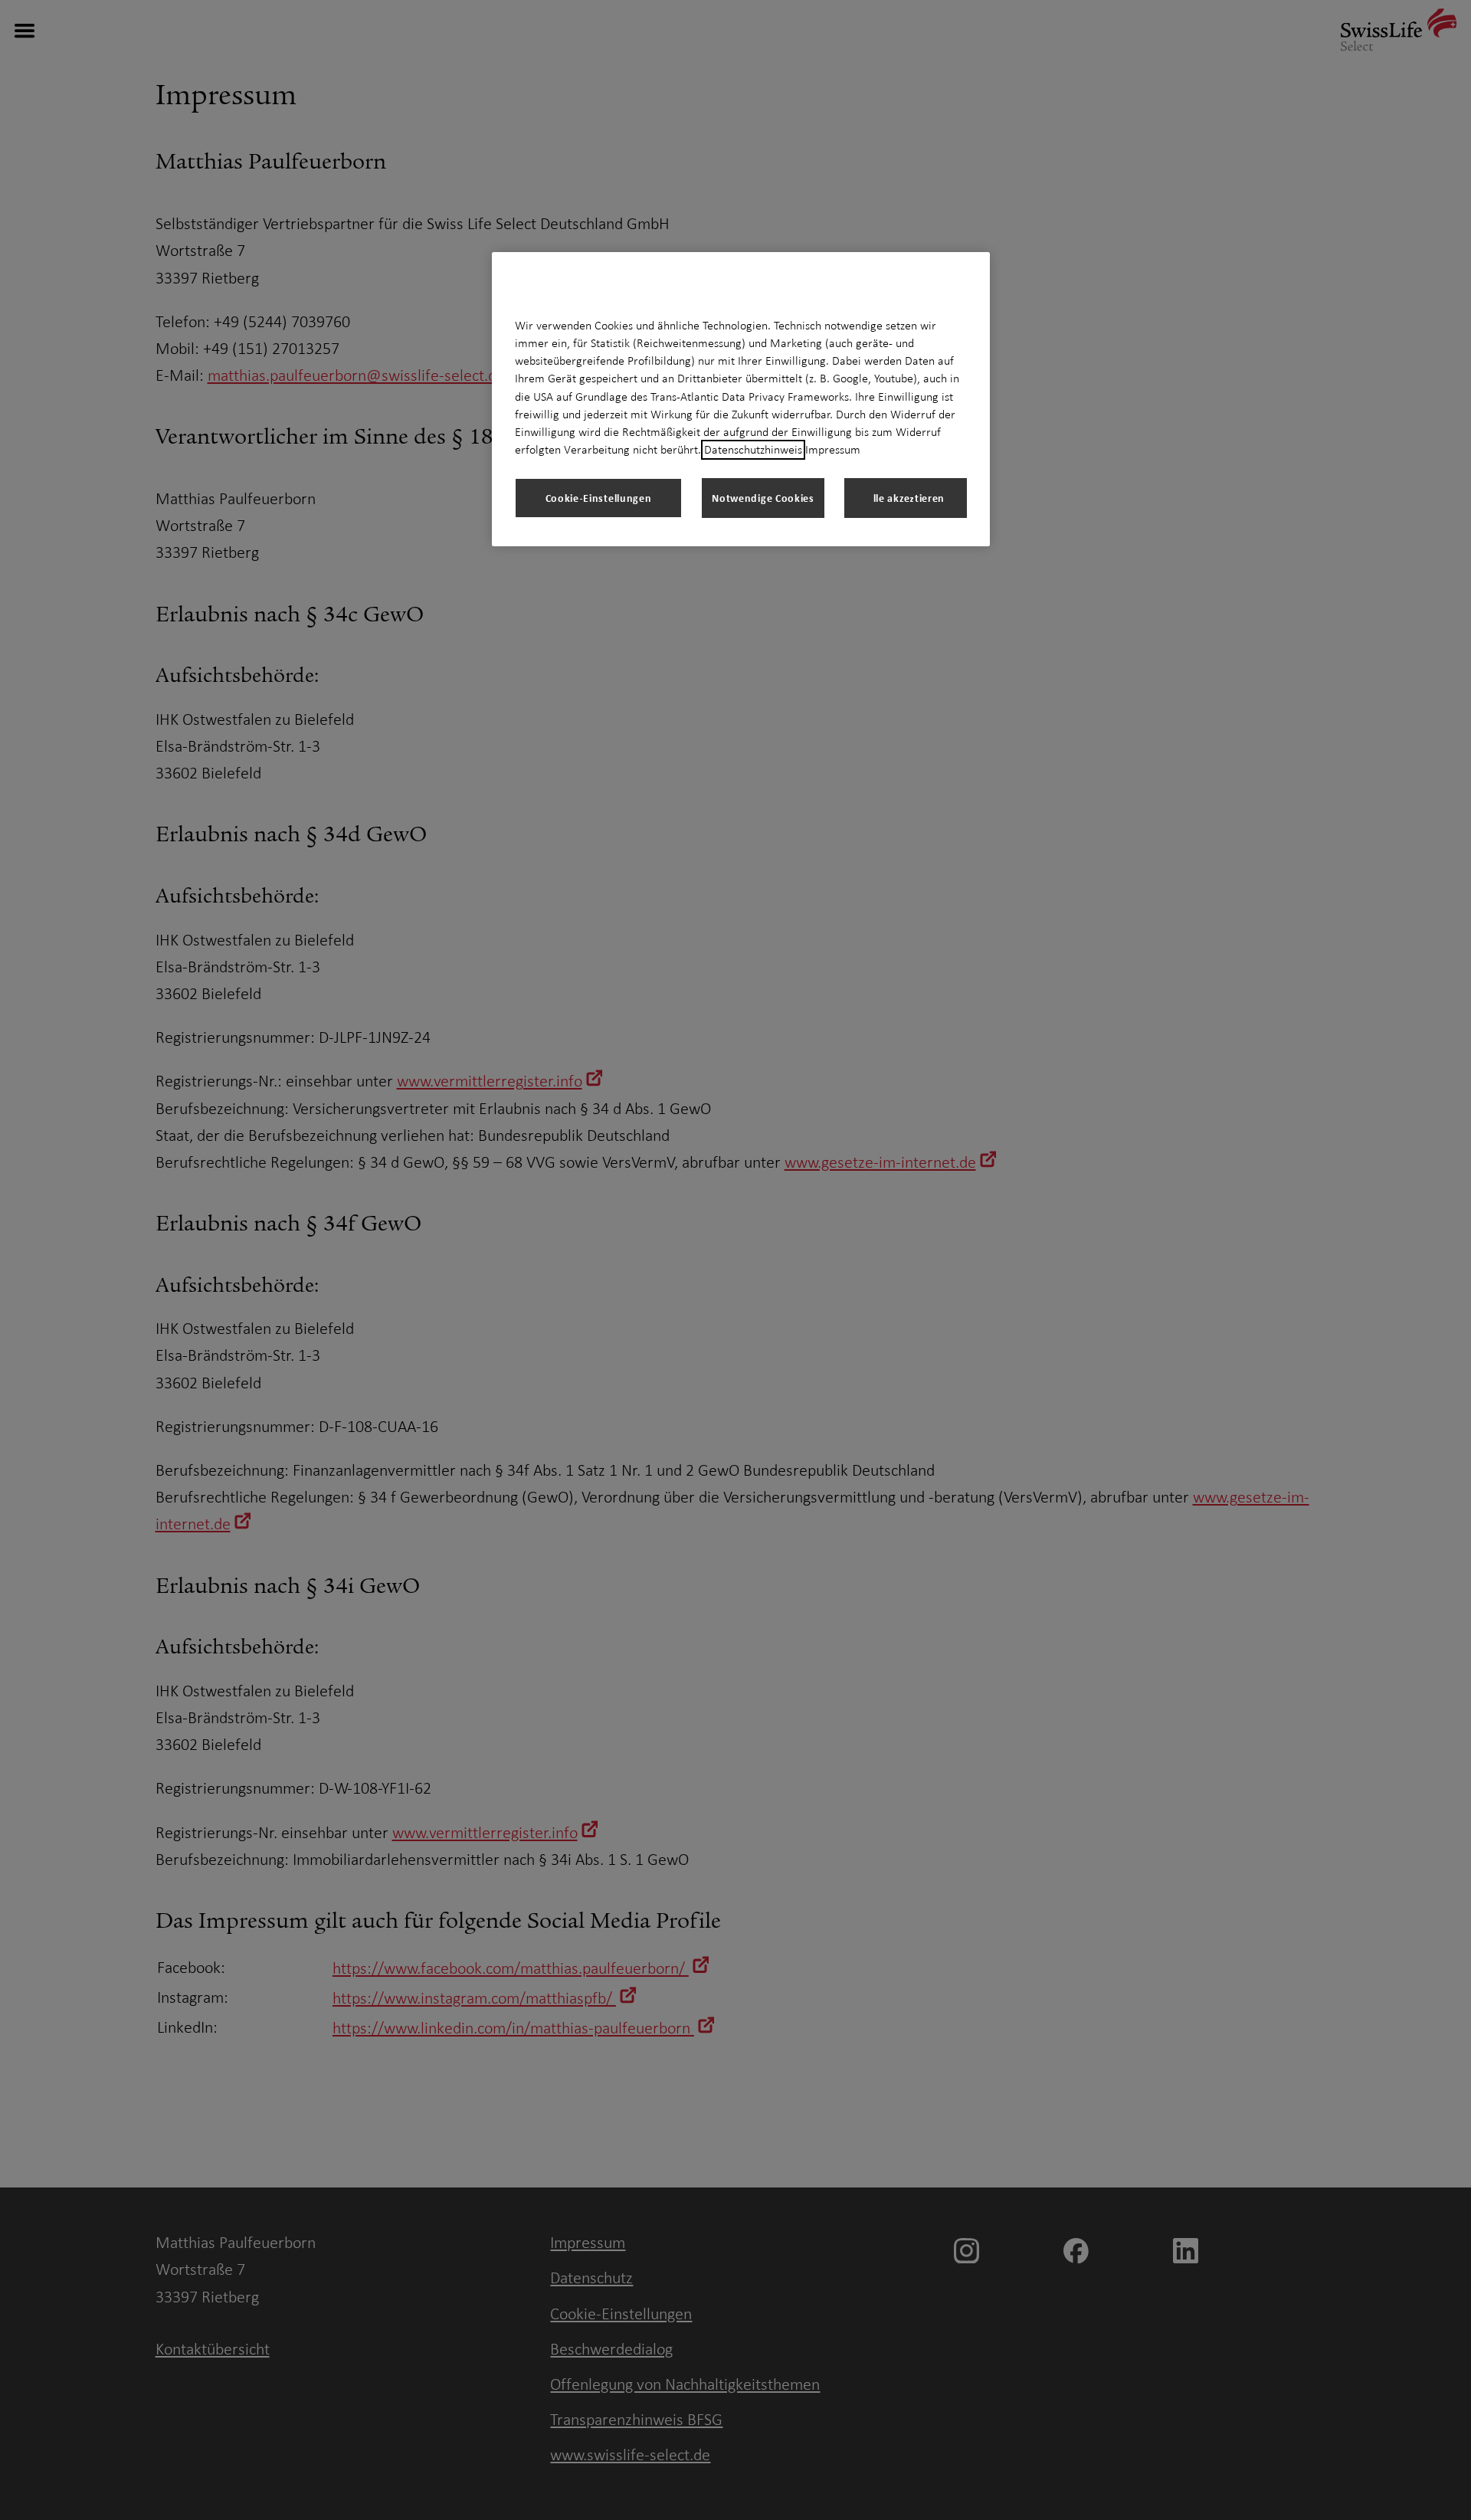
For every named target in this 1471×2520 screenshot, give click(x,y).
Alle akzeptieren (906, 498)
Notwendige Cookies (763, 498)
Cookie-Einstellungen (599, 498)
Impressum (833, 450)
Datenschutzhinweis (753, 450)
